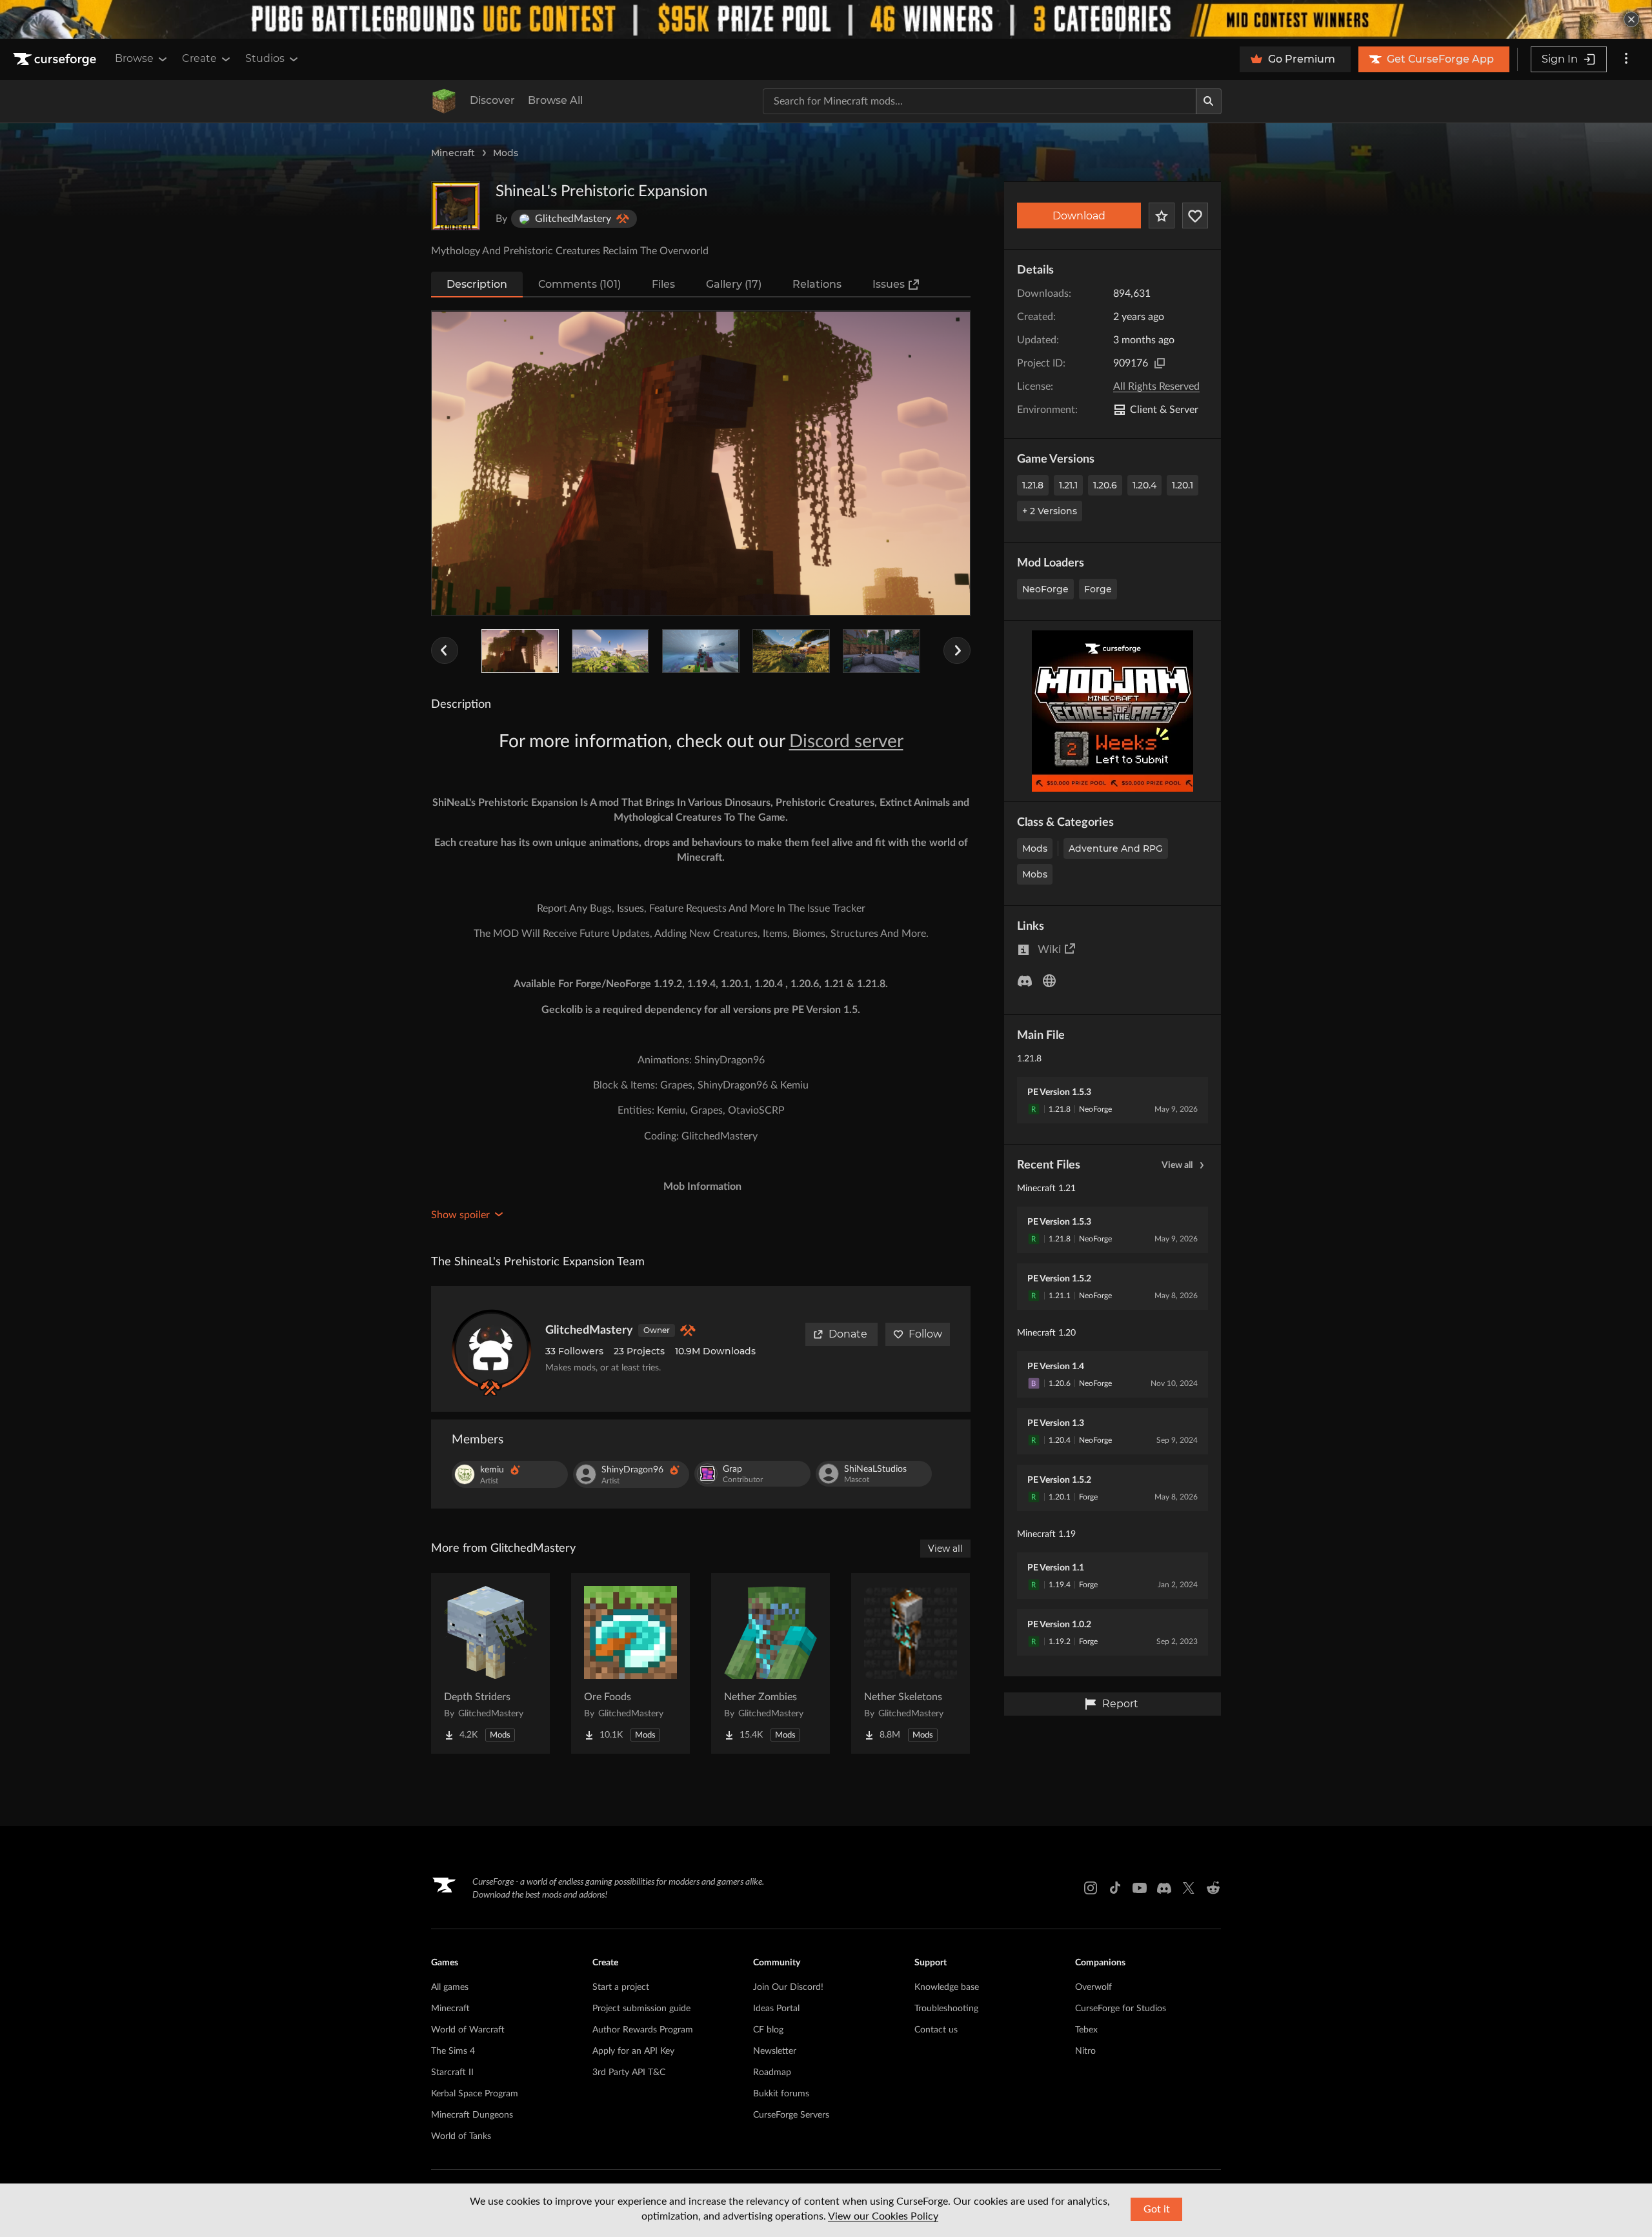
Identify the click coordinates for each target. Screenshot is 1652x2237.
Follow (925, 1334)
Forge (1098, 589)
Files (663, 284)
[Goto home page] (56, 59)
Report (1120, 1704)
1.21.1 (1068, 485)
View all (1177, 1165)
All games (450, 1987)
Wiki (1049, 949)
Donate (848, 1334)
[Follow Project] (1195, 216)
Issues (889, 284)
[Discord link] (1164, 1888)
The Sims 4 (453, 2051)
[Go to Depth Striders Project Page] (490, 1663)
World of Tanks (461, 2136)
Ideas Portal (776, 2009)
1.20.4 (1144, 485)
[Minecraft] (444, 101)
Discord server (846, 741)
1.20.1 (1183, 485)
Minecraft (453, 153)
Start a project (621, 1987)
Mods (506, 153)
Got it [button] (1157, 2209)
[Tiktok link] (1115, 1888)
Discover (492, 100)
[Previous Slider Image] (445, 650)
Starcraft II (452, 2072)
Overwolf (1093, 1987)
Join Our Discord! (788, 1987)
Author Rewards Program (643, 2030)
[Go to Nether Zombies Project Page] (771, 1663)
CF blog (768, 2030)
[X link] (1189, 1888)
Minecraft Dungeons (472, 2115)
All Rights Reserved (1156, 386)
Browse (134, 58)
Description (477, 284)
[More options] (1626, 59)
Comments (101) (579, 284)
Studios (265, 58)
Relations (817, 284)
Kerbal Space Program (475, 2094)
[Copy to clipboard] (1160, 363)
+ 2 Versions (1050, 511)
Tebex (1086, 2030)
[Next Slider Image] (957, 650)
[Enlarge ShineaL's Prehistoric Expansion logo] (456, 206)
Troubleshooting (946, 2009)
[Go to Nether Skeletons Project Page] (911, 1663)
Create (199, 58)
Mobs (1035, 874)
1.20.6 (1105, 485)
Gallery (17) (734, 284)
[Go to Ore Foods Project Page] (630, 1663)
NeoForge (1045, 589)
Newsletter (775, 2051)
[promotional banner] (826, 19)
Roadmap (772, 2072)
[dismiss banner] (1631, 19)
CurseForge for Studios (1121, 2009)
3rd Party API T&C (629, 2072)
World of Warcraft (468, 2030)
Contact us (936, 2030)
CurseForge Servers (791, 2115)
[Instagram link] (1091, 1888)
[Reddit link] (1213, 1888)
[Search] (1209, 101)
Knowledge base (947, 1987)
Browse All (555, 100)
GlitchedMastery (589, 1330)
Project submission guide (641, 2009)
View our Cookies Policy (883, 2216)
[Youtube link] (1140, 1888)
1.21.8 (1033, 485)
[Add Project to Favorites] (1162, 216)
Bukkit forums (781, 2094)
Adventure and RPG (1116, 848)
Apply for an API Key (633, 2051)
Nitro (1085, 2051)
